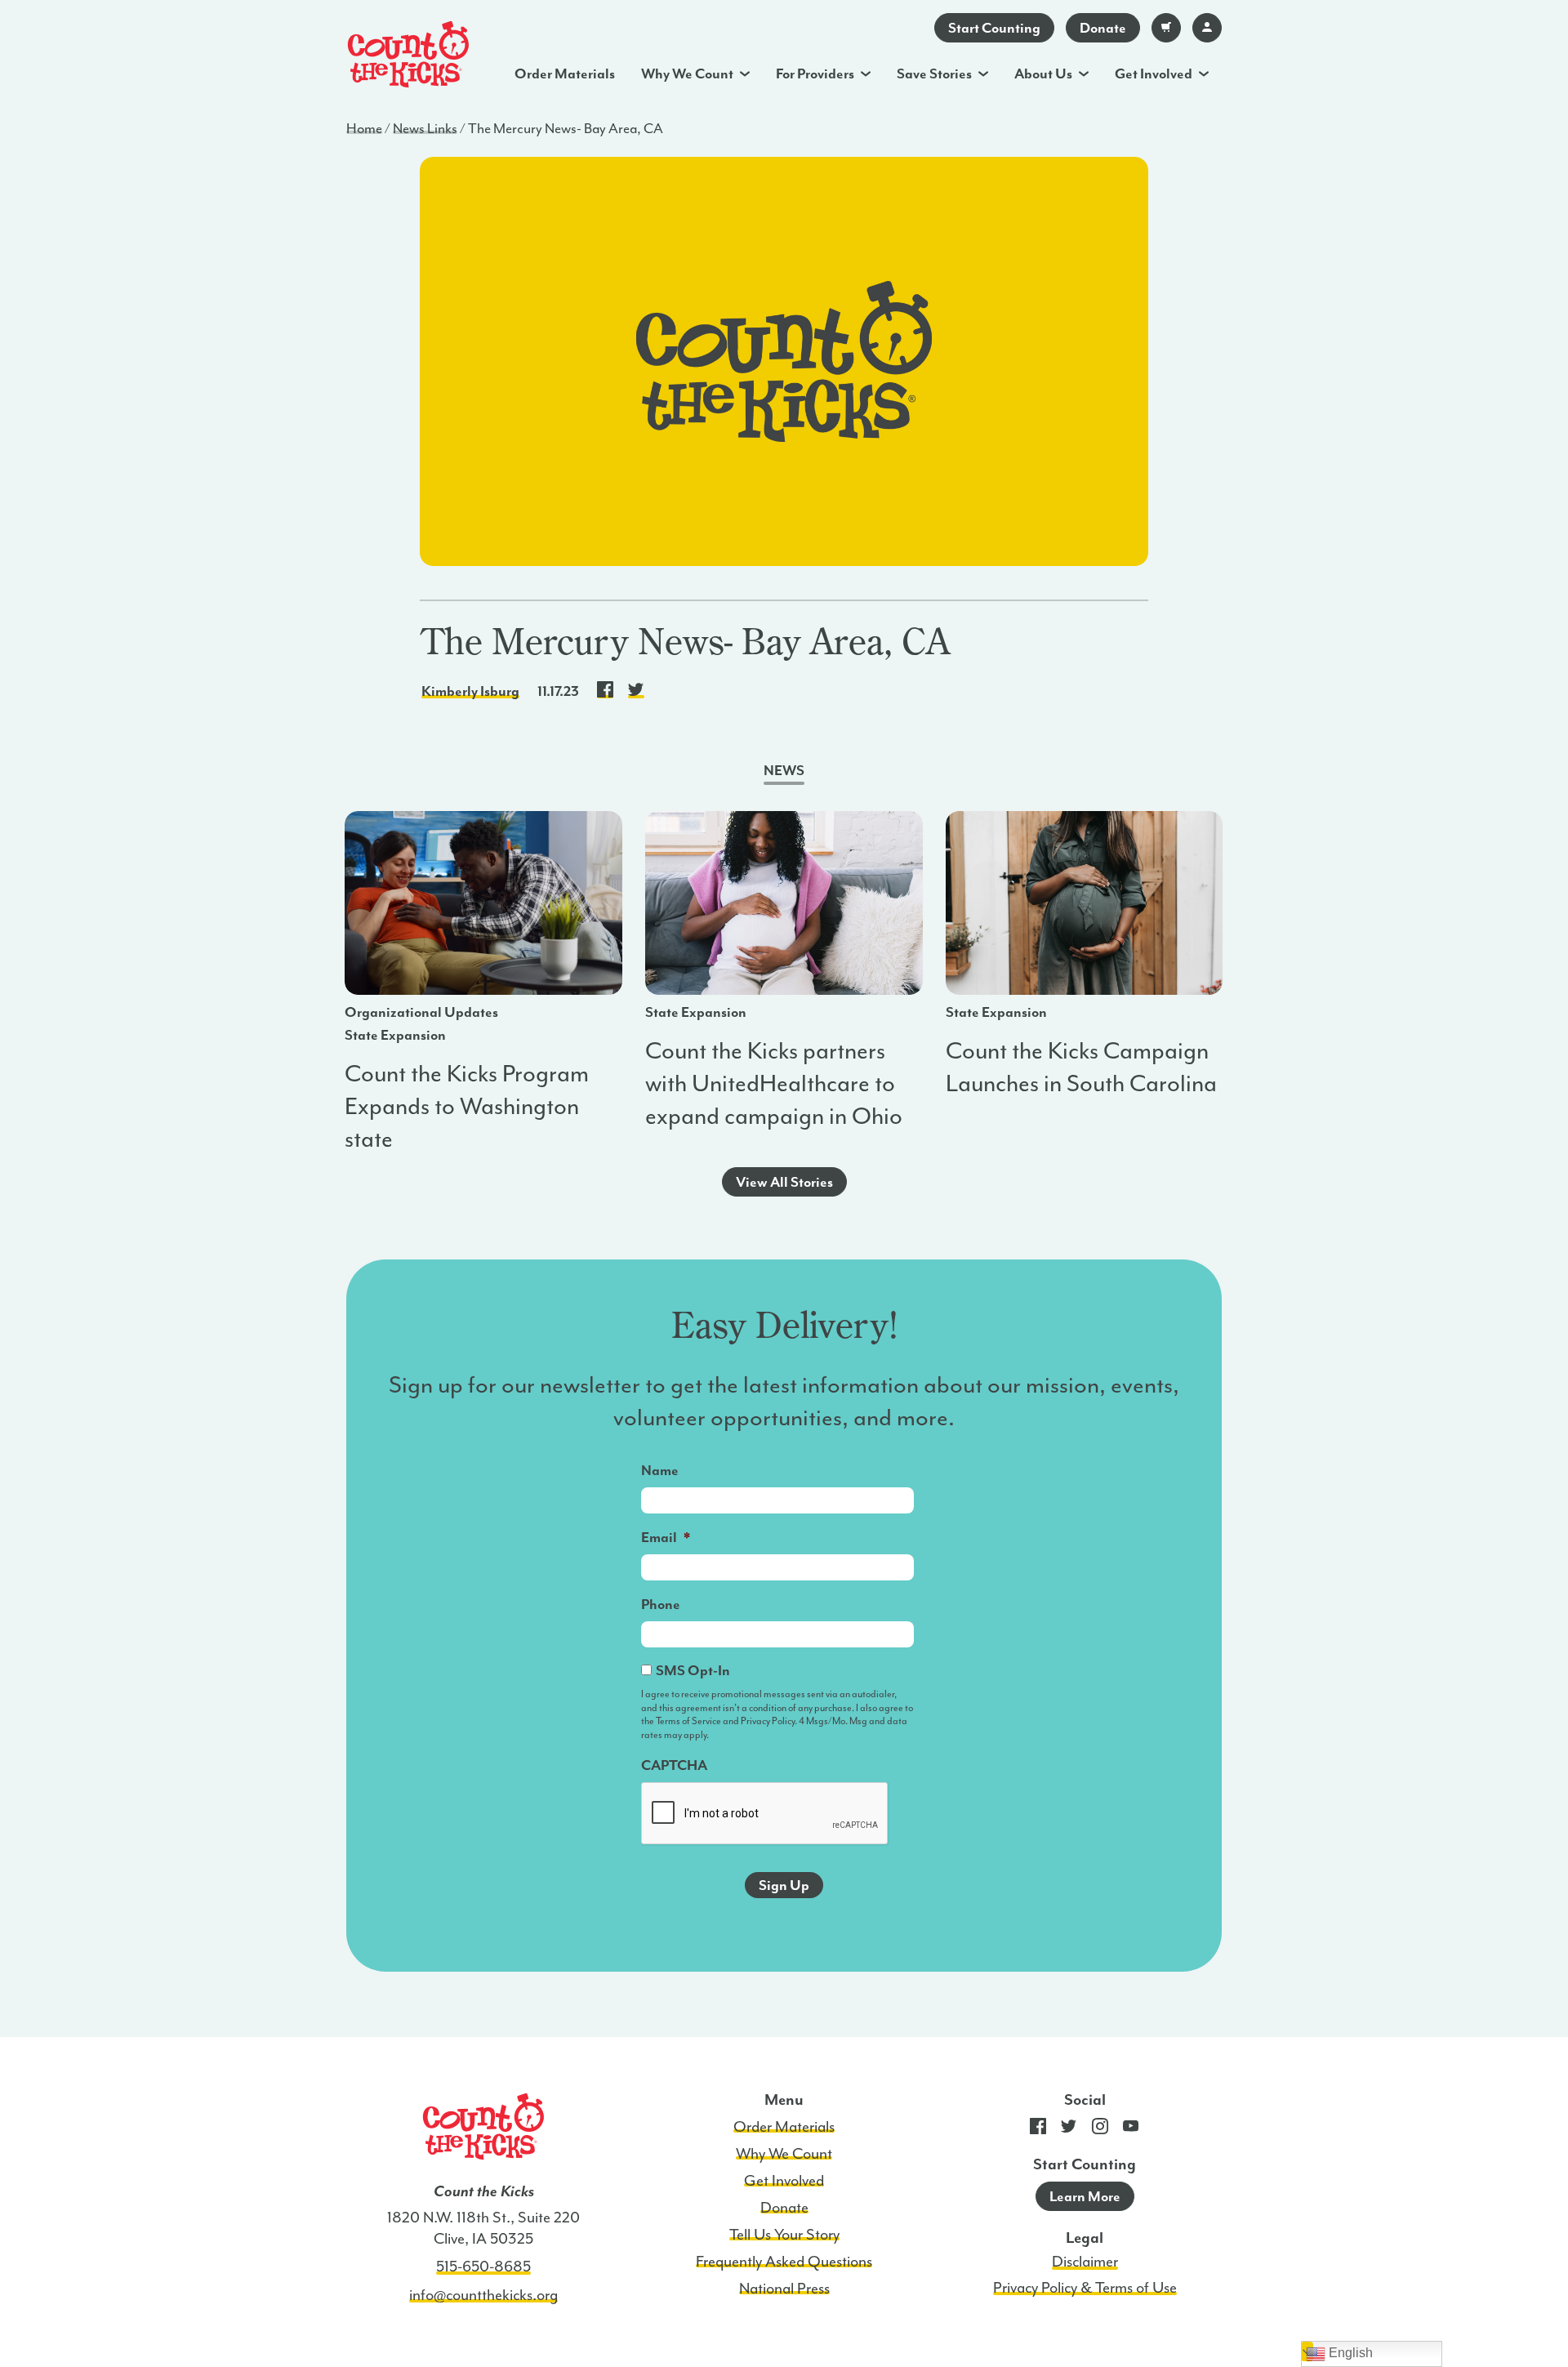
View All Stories (784, 1182)
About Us (1043, 74)
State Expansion (395, 1035)
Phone (661, 1604)
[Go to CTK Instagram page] (1100, 2130)
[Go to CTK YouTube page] (1131, 2130)
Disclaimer (1085, 2262)
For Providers (815, 74)
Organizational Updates (421, 1012)
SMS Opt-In (693, 1670)
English (1349, 2353)
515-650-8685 (483, 2267)
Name (660, 1470)
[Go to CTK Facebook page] (1038, 2130)
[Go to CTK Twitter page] (1069, 2130)
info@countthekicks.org (483, 2295)
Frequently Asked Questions (784, 2262)
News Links (425, 128)
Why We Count (687, 74)
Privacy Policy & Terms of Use (1085, 2288)
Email (666, 1537)
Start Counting (994, 28)
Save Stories (934, 74)
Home (364, 128)
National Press (784, 2289)
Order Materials (565, 74)
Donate (1103, 28)
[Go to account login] (1207, 28)
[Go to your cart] (1166, 28)
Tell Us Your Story (784, 2235)
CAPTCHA (674, 1765)
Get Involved (1154, 74)
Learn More (1085, 2196)
